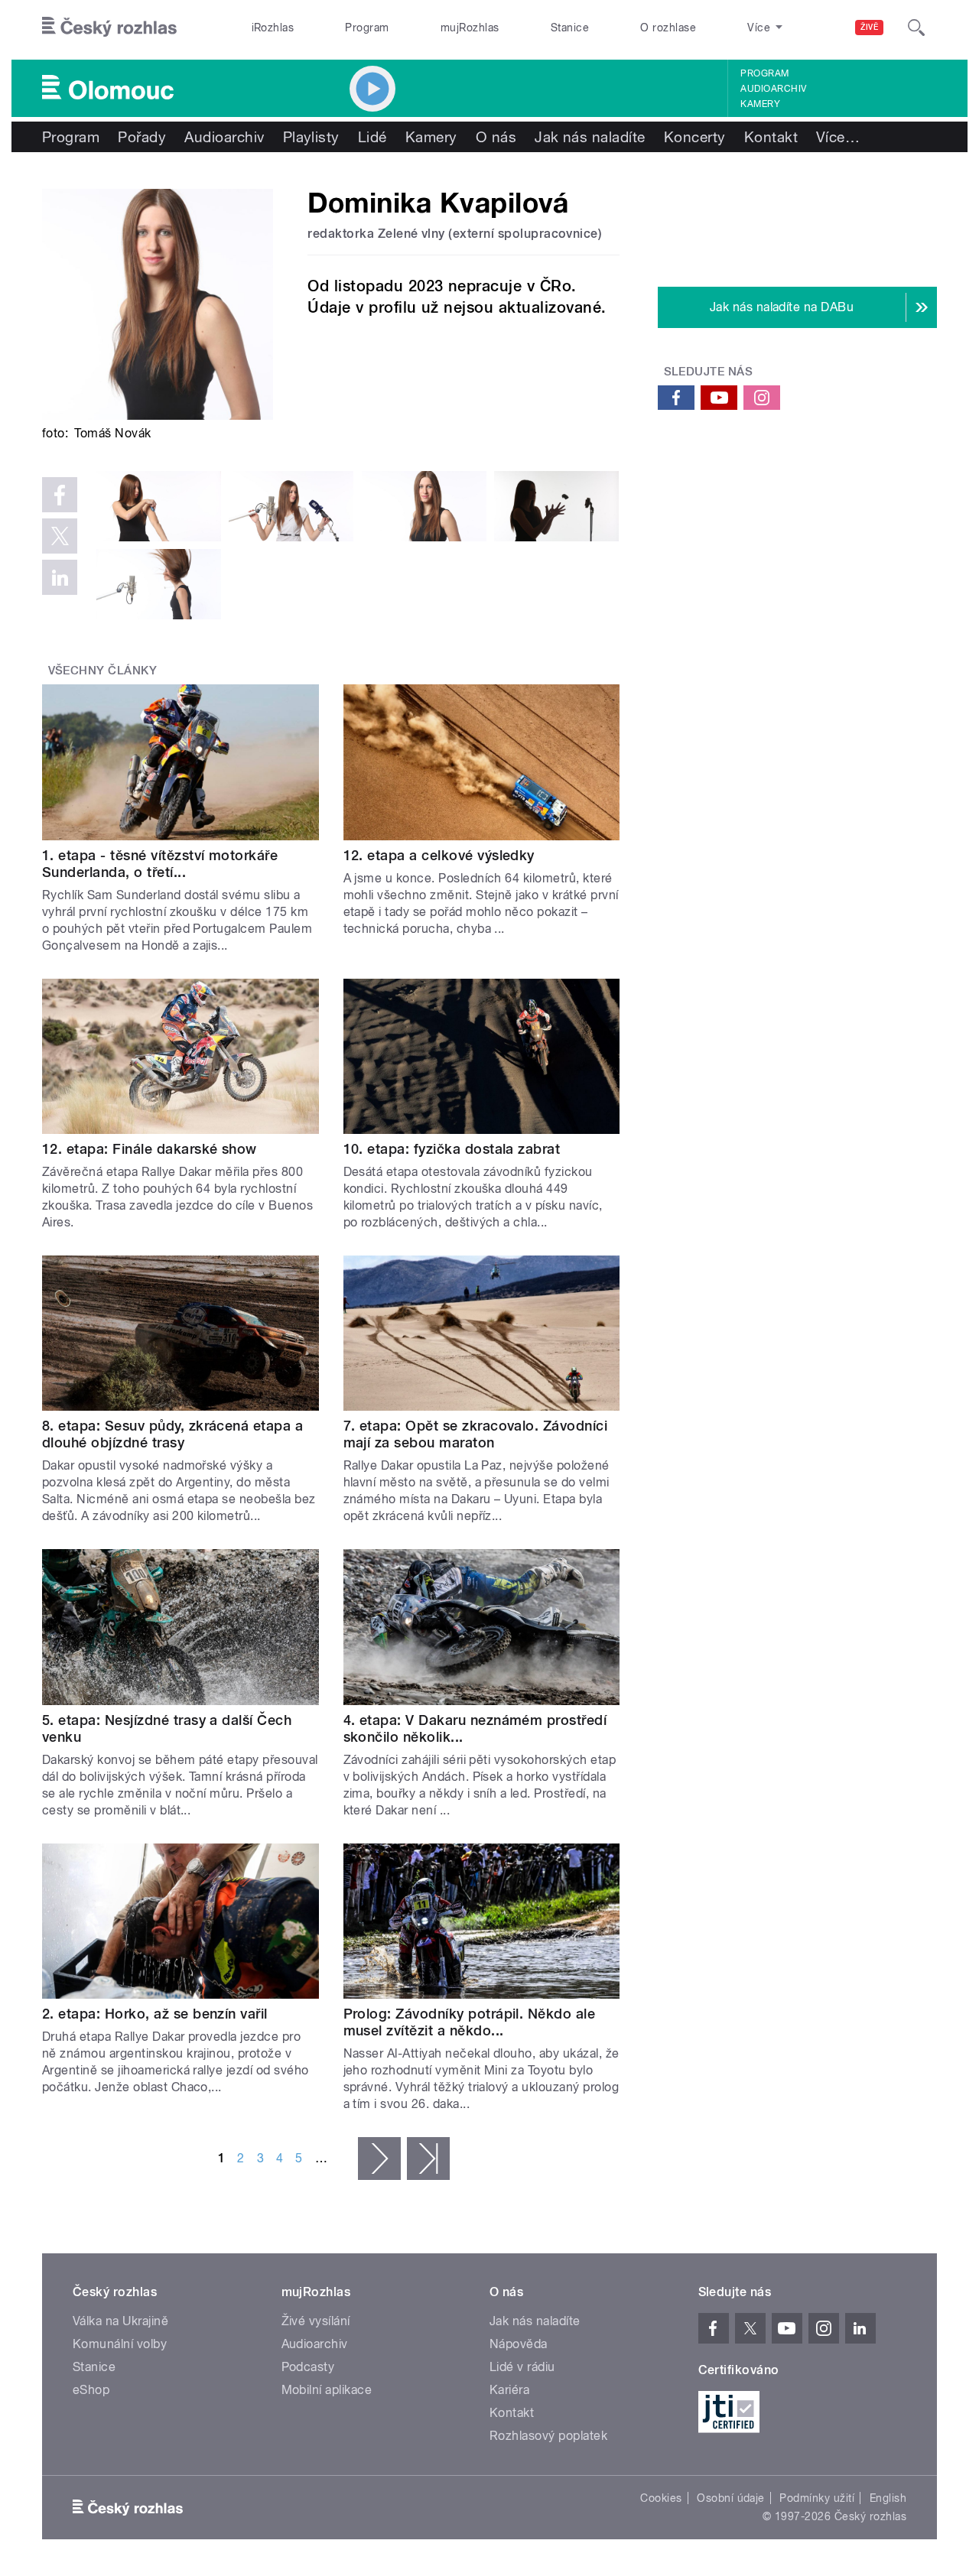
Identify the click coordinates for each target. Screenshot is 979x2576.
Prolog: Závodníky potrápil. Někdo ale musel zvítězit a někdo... (470, 2022)
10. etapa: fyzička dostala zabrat (452, 1149)
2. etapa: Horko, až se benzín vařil (155, 2014)
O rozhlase (668, 28)
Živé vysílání (316, 2321)
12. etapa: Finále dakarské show (150, 1149)
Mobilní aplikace (327, 2390)
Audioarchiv (773, 89)
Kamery (760, 104)
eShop (91, 2390)
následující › (379, 2159)
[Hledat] (916, 28)
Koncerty (695, 137)
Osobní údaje (731, 2498)
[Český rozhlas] (109, 28)
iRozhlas (273, 28)
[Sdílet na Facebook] (60, 495)
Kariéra (509, 2390)
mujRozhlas (470, 28)
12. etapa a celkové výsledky (439, 855)
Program (367, 28)
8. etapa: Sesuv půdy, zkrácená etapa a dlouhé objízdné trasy (172, 1434)
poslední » (428, 2159)
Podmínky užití (817, 2498)
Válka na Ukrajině (120, 2321)
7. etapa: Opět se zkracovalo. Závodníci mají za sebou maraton (476, 1434)
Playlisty (311, 137)
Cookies (661, 2498)
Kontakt (771, 137)
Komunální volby (120, 2344)
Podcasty (308, 2367)
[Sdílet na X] (60, 536)
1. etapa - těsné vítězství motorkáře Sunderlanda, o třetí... (160, 864)
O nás (496, 137)
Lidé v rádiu (522, 2367)
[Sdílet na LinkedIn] (60, 577)
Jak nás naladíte (590, 137)
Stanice (570, 28)
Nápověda (519, 2344)
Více (838, 137)
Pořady (142, 137)
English (888, 2498)
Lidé (372, 137)
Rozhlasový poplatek (548, 2436)
